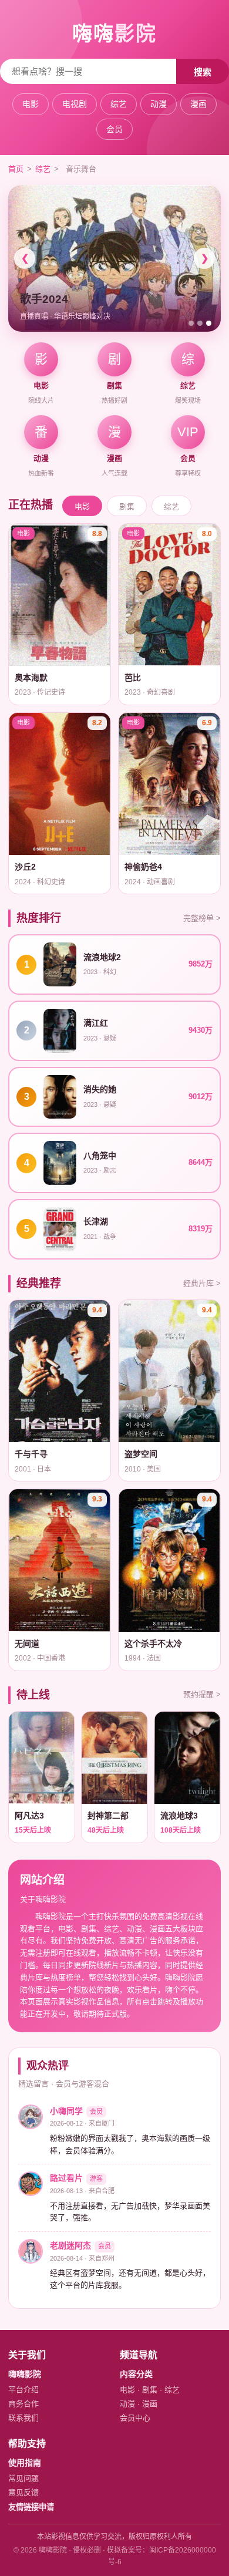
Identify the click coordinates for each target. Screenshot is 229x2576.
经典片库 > (202, 1283)
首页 (16, 169)
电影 (31, 104)
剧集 (127, 506)
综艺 (119, 104)
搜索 (203, 72)
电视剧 (75, 104)
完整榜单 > (202, 918)
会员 (114, 129)
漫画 (198, 104)
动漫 (159, 104)
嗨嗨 (114, 33)
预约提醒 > (202, 1694)
